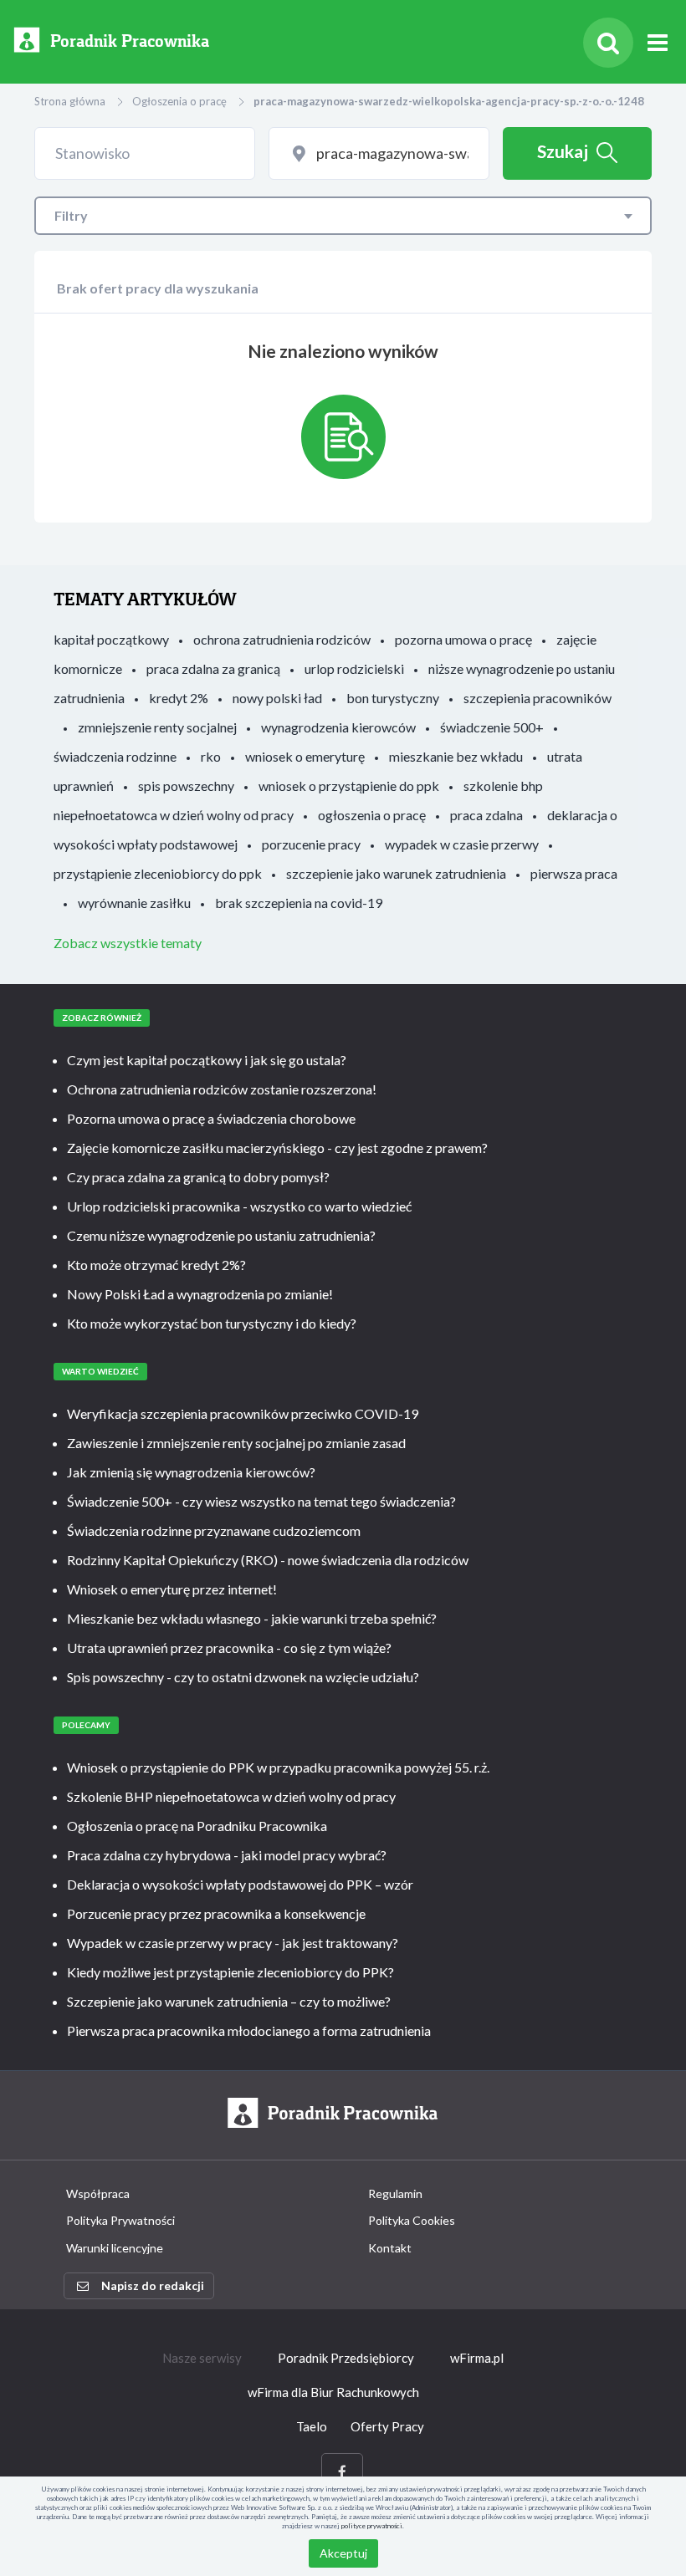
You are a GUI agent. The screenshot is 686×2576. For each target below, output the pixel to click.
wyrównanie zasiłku (134, 903)
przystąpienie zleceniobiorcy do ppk (158, 873)
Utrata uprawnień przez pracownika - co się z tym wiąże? (229, 1648)
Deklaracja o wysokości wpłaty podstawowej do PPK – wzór (240, 1884)
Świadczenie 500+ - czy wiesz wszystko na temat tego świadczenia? (261, 1501)
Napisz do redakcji (153, 2285)
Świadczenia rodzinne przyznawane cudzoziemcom (214, 1530)
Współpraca (98, 2193)
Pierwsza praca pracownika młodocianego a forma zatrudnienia (249, 2030)
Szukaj (563, 151)
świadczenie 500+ (492, 727)
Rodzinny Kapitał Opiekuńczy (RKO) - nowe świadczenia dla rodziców (268, 1560)
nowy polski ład (277, 698)
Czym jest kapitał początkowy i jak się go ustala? (207, 1060)
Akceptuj (343, 2553)
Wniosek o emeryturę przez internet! (172, 1589)
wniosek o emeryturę (305, 756)
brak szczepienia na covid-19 (299, 903)
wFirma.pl (477, 2358)
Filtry (71, 215)
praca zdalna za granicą (213, 668)
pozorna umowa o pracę (463, 639)
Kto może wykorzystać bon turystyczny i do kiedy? (212, 1323)
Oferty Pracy (387, 2426)
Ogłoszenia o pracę (179, 101)
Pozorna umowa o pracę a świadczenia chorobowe (211, 1118)
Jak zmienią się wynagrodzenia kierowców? (191, 1472)
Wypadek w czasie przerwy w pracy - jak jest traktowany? (233, 1943)
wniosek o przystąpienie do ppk (349, 786)
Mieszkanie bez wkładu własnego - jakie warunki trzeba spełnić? (252, 1618)
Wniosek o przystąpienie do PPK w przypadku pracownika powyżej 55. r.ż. (278, 1767)
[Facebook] (342, 2472)
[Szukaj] (608, 43)
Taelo (312, 2426)
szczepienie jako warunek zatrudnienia (396, 873)
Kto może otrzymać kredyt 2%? (156, 1265)
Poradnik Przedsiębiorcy (346, 2358)
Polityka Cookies (412, 2220)
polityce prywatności (372, 2526)
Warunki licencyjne (115, 2248)
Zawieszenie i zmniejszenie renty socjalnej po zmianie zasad (236, 1443)
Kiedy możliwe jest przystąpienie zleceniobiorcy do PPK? (230, 1972)
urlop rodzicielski (354, 668)
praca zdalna (486, 815)
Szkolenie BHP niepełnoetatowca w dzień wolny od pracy (231, 1796)
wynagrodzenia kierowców (338, 727)
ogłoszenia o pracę (372, 815)
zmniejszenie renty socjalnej (157, 727)
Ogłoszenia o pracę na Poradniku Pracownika (197, 1826)
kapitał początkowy (111, 639)
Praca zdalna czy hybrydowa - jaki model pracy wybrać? (227, 1855)
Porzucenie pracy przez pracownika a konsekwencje (216, 1913)
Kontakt (390, 2248)
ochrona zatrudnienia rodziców (282, 639)
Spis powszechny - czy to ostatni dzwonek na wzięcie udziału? (243, 1677)
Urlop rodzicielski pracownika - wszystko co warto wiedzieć (239, 1206)
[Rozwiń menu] (658, 43)
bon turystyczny (393, 698)
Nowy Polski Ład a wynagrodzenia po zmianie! (200, 1294)
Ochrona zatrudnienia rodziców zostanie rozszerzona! (222, 1089)
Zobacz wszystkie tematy (128, 943)
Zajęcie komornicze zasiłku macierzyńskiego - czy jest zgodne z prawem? (277, 1148)
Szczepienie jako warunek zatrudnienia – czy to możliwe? (229, 2001)
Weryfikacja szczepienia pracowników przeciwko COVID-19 (243, 1413)
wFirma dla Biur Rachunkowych (333, 2392)
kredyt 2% (179, 698)
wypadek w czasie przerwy (462, 844)
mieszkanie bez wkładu (456, 756)
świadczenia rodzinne (115, 756)
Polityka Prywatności (120, 2220)
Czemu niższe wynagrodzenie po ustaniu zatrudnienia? (221, 1235)
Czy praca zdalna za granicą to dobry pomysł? (198, 1177)
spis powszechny (186, 786)
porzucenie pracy (311, 844)
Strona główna (70, 101)
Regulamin (395, 2193)
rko (211, 756)
